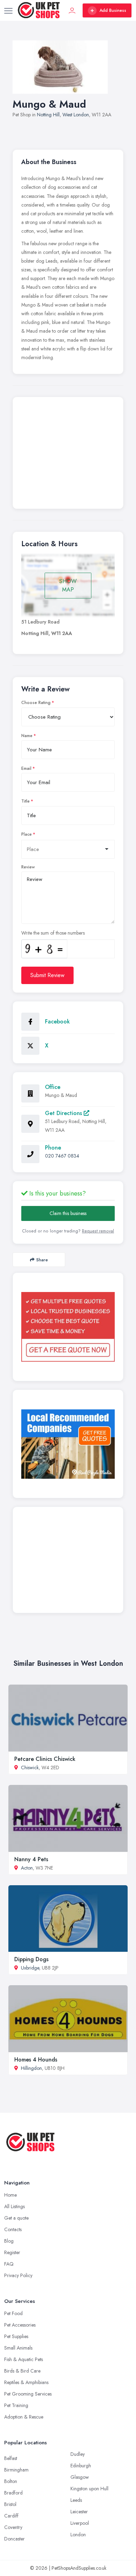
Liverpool (80, 2523)
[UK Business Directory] (68, 1444)
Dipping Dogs (31, 1959)
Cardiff (11, 2516)
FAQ (9, 2264)
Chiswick (30, 1767)
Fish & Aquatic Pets (24, 2359)
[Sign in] (72, 10)
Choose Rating (36, 703)
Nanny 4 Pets (31, 1859)
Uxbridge (30, 1968)
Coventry (13, 2527)
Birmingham (16, 2470)
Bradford (13, 2493)
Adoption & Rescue (24, 2417)
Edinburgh (81, 2466)
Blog (9, 2241)
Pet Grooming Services (28, 2394)
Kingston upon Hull (89, 2489)
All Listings (14, 2206)
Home (10, 2195)
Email (26, 768)
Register (12, 2252)
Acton (27, 1868)
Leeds (76, 2500)
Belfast (11, 2458)
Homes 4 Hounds (36, 2060)
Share (42, 1260)
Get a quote (16, 2218)
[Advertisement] (68, 455)
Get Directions (64, 1113)
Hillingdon (31, 2068)
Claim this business (68, 1213)
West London (76, 115)
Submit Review (47, 975)
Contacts (13, 2229)
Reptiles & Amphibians (26, 2382)
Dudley (78, 2454)
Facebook (57, 1022)
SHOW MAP (68, 585)
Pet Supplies (16, 2336)
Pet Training (16, 2405)
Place (27, 834)
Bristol (10, 2504)
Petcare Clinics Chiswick (45, 1759)
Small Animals (18, 2348)
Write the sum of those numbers (53, 933)
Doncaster (14, 2539)
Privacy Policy (18, 2275)
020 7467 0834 (62, 1156)
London (78, 2535)
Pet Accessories (20, 2325)
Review (28, 867)
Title (25, 801)
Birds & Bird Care (22, 2371)
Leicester (79, 2512)
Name (27, 736)
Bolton (11, 2481)
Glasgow (80, 2477)
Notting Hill (48, 115)
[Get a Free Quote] (68, 1327)
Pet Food (13, 2313)
